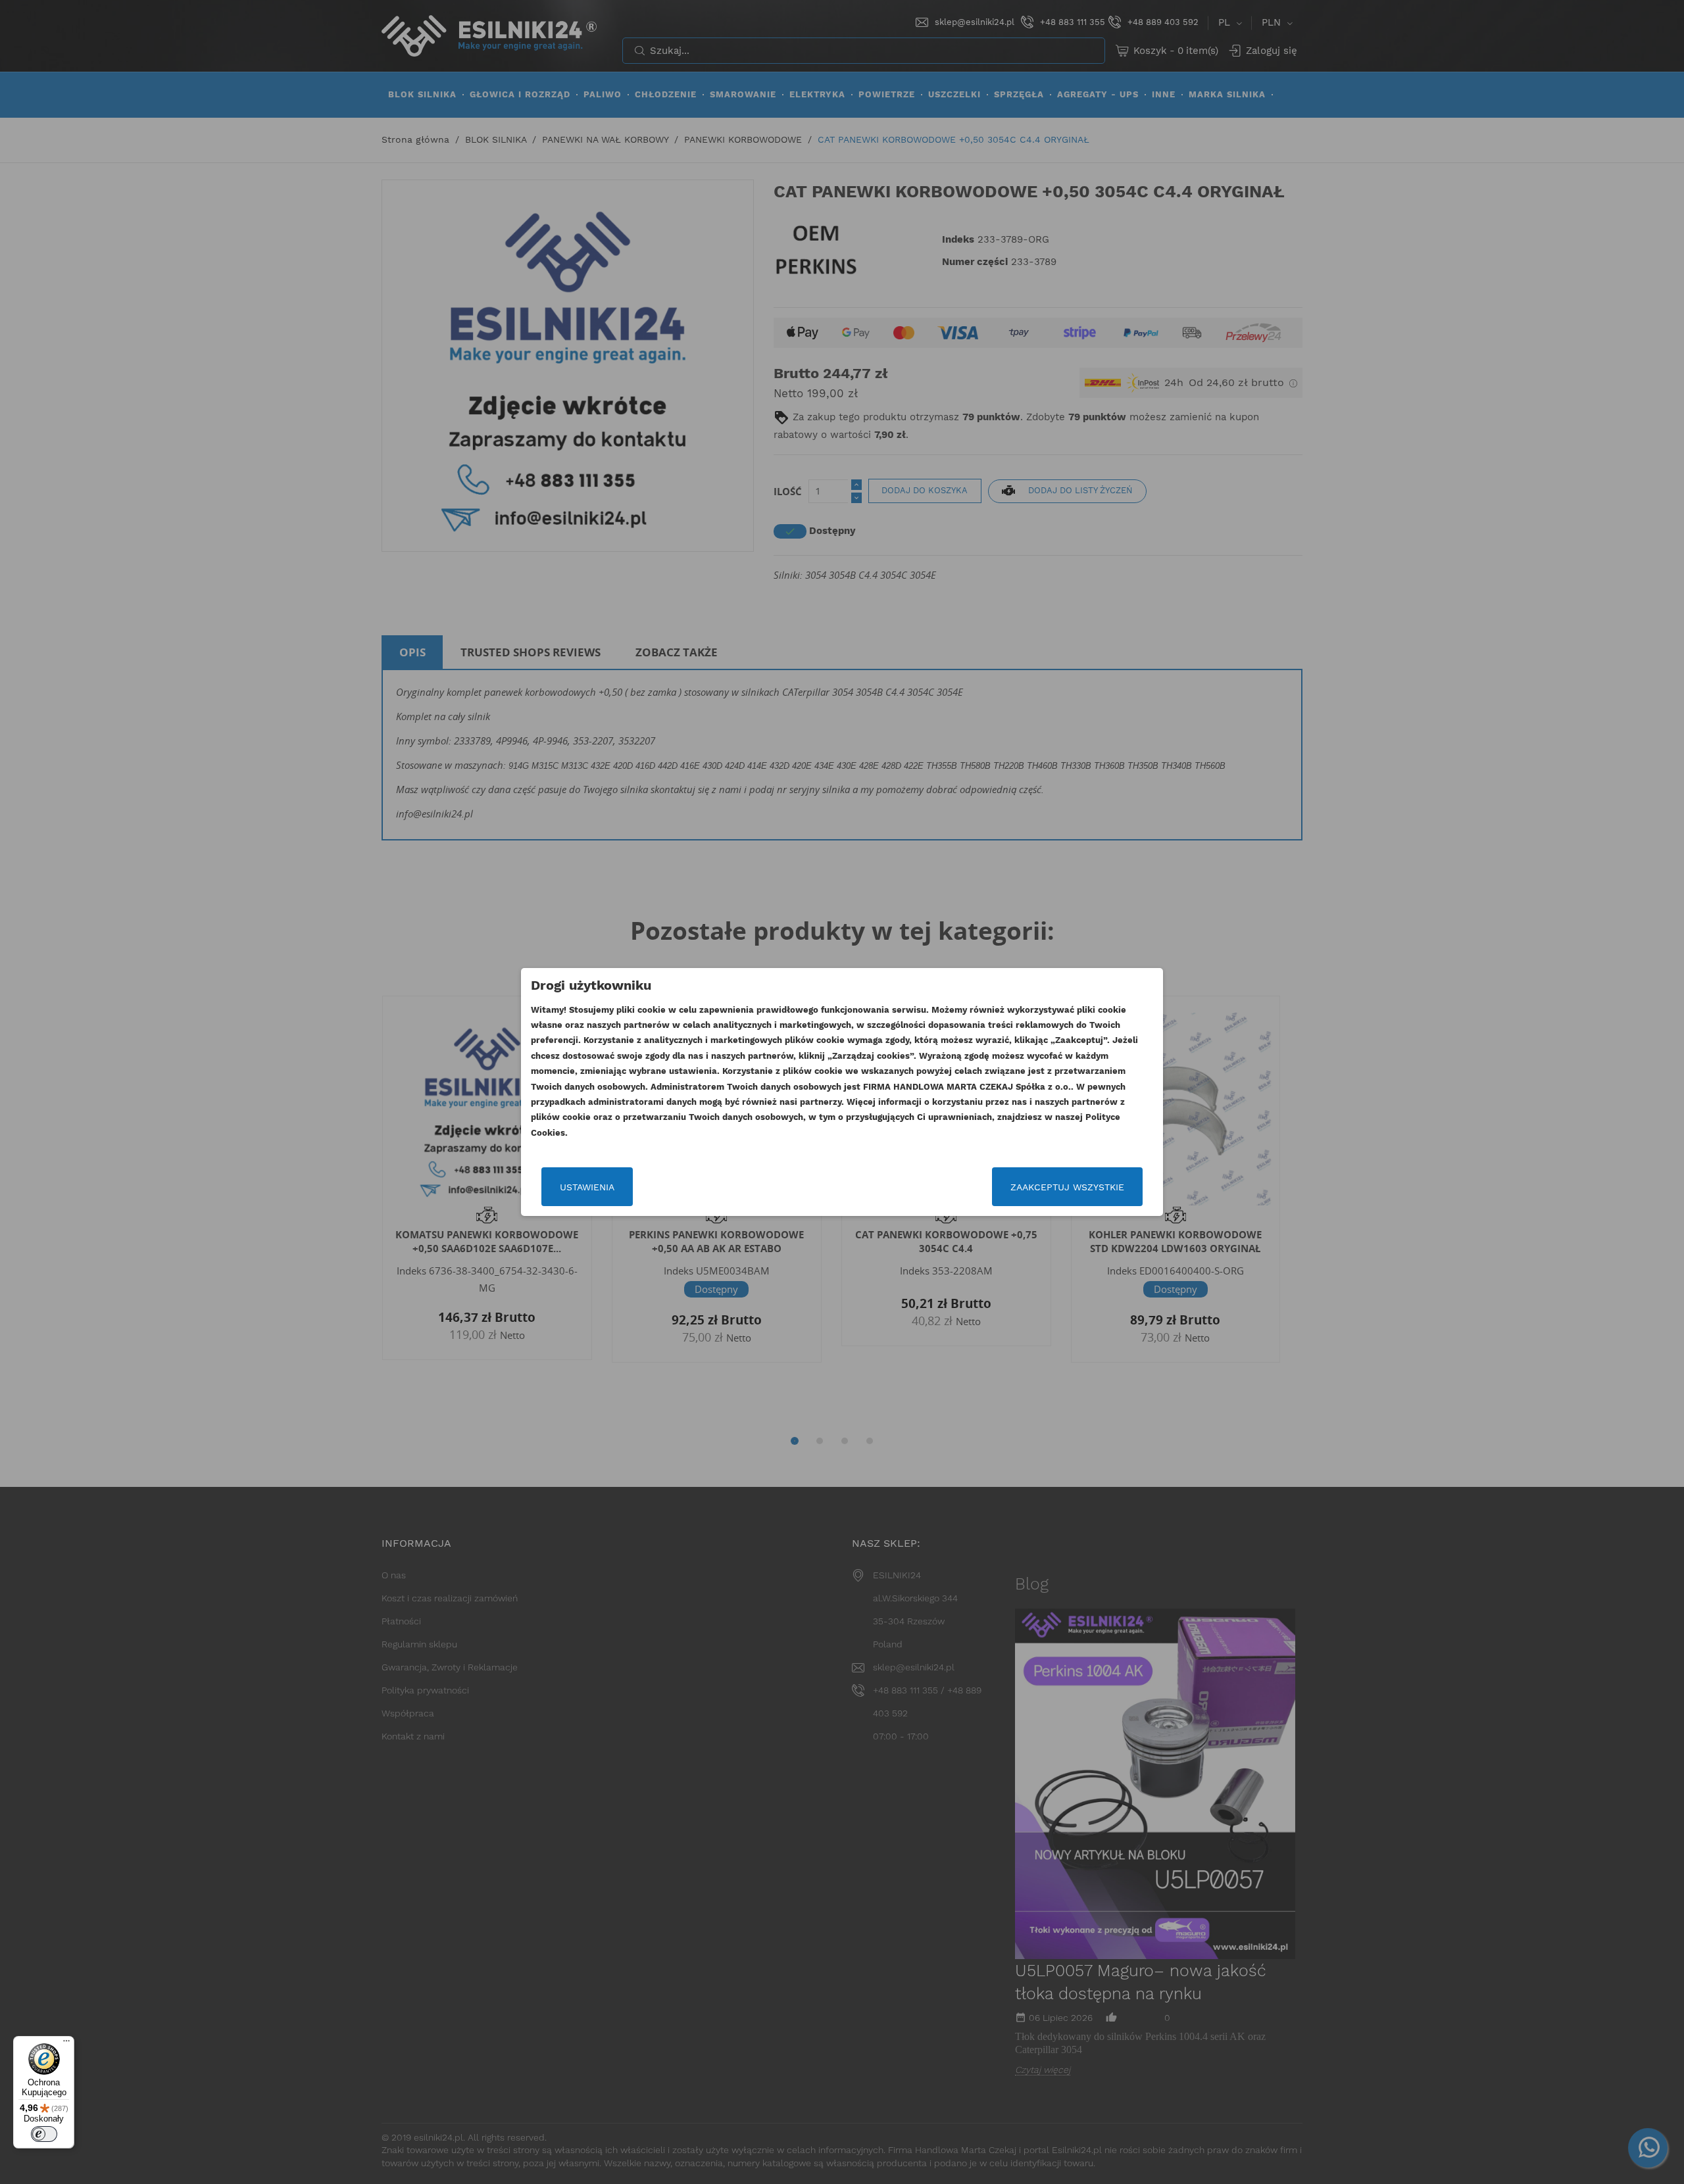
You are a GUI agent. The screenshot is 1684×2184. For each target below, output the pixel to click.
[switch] (44, 2134)
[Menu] (66, 2044)
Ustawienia (587, 1187)
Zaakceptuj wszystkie (1067, 1187)
